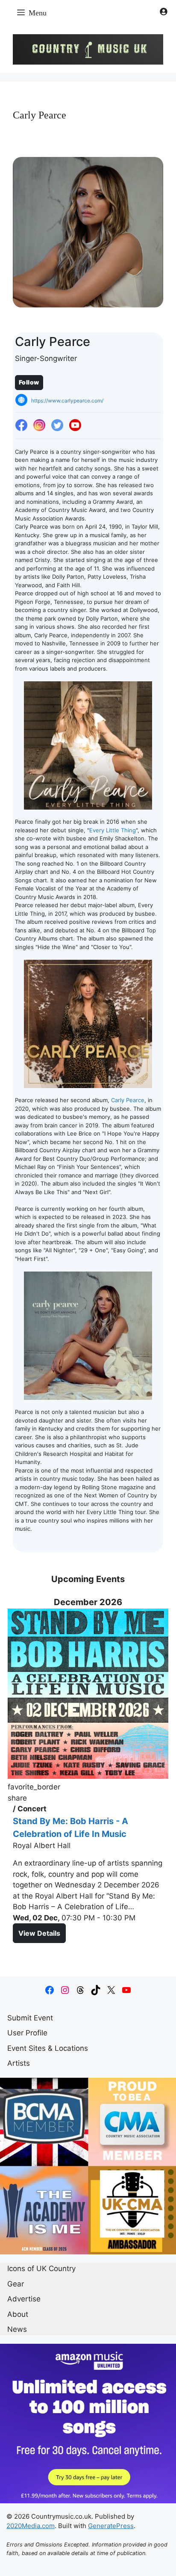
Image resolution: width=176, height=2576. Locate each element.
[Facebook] (21, 426)
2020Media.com (31, 2526)
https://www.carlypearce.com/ (67, 401)
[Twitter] (57, 426)
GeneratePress (111, 2526)
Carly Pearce (128, 1100)
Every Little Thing (113, 830)
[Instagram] (39, 426)
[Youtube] (75, 426)
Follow (29, 382)
